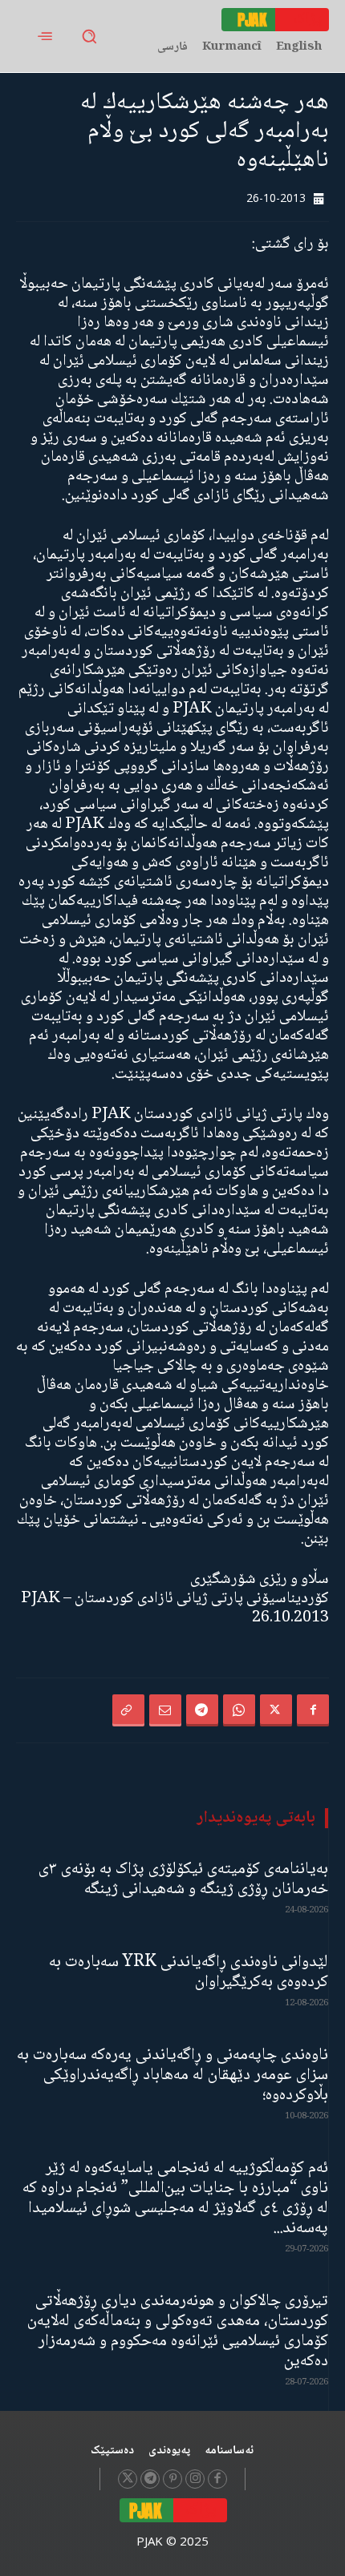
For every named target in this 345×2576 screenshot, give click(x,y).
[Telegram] (202, 1710)
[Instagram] (195, 2479)
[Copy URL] (128, 1710)
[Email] (165, 1710)
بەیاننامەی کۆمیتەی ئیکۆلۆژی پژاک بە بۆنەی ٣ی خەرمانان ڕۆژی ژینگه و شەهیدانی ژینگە (183, 1880)
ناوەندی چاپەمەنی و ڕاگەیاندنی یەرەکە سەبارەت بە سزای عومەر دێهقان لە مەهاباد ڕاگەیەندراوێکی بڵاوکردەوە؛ (172, 2075)
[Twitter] (276, 1710)
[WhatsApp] (239, 1710)
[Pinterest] (172, 2479)
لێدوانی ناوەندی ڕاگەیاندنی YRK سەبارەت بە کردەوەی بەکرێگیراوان (189, 1972)
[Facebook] (313, 1710)
